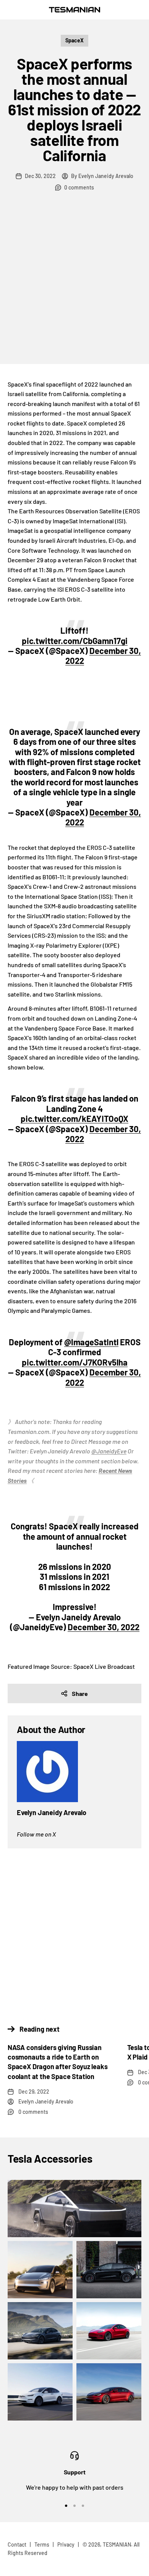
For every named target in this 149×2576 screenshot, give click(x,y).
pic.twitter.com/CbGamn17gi (75, 641)
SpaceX (74, 40)
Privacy (66, 2544)
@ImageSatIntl (91, 1342)
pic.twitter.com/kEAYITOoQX (74, 1118)
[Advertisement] (74, 286)
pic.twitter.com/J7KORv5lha (75, 1362)
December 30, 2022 (103, 1134)
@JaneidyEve (109, 1451)
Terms (42, 2544)
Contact (17, 2544)
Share (80, 1693)
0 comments (79, 187)
